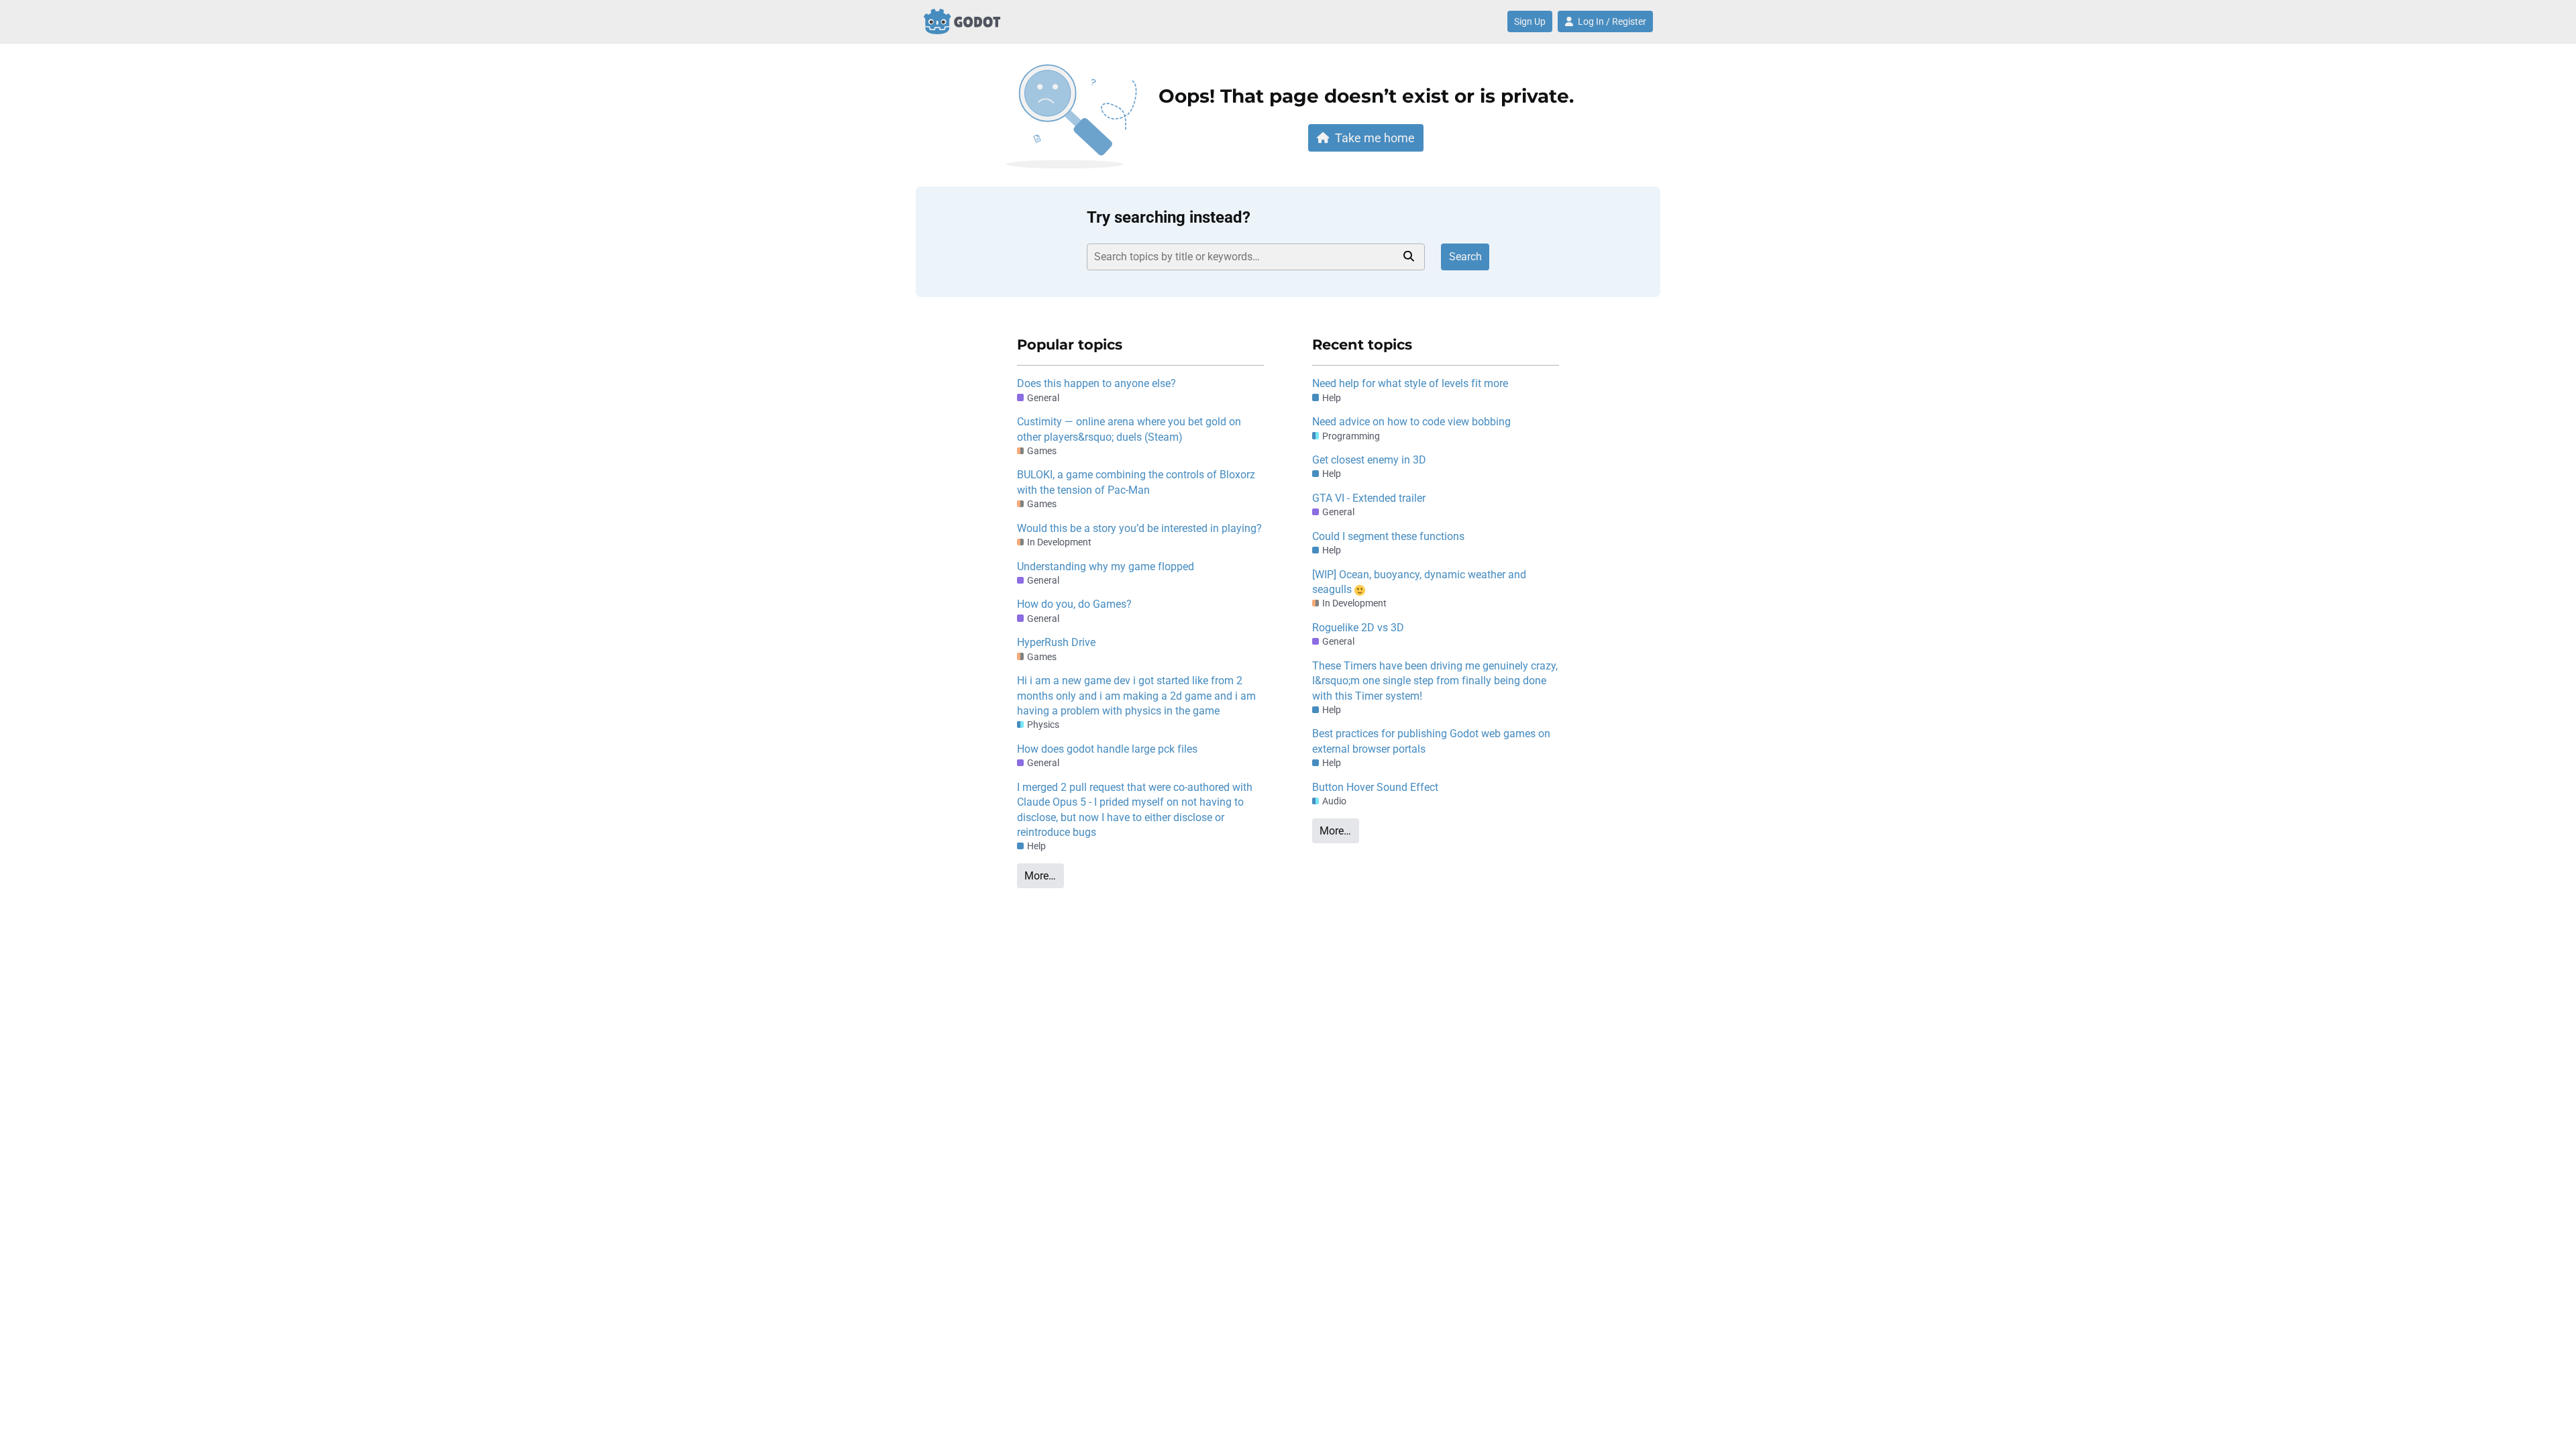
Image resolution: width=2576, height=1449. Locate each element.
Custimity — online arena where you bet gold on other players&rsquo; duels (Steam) (1129, 429)
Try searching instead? (1169, 217)
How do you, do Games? (1074, 604)
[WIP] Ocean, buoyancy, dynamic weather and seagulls (1419, 582)
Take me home (1375, 138)
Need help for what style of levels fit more (1410, 383)
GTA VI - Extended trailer (1369, 498)
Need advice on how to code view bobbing (1411, 422)
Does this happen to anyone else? (1096, 383)
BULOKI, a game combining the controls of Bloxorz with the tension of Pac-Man (1136, 482)
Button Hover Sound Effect (1375, 787)
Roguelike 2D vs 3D (1358, 628)
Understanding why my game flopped (1106, 567)
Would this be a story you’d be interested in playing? (1139, 528)
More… (1040, 876)
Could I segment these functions (1388, 536)
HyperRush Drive (1056, 642)
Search (1465, 257)
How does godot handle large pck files (1107, 749)
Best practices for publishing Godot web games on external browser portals (1431, 741)
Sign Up (1530, 21)
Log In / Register (1612, 21)
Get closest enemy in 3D (1369, 460)
